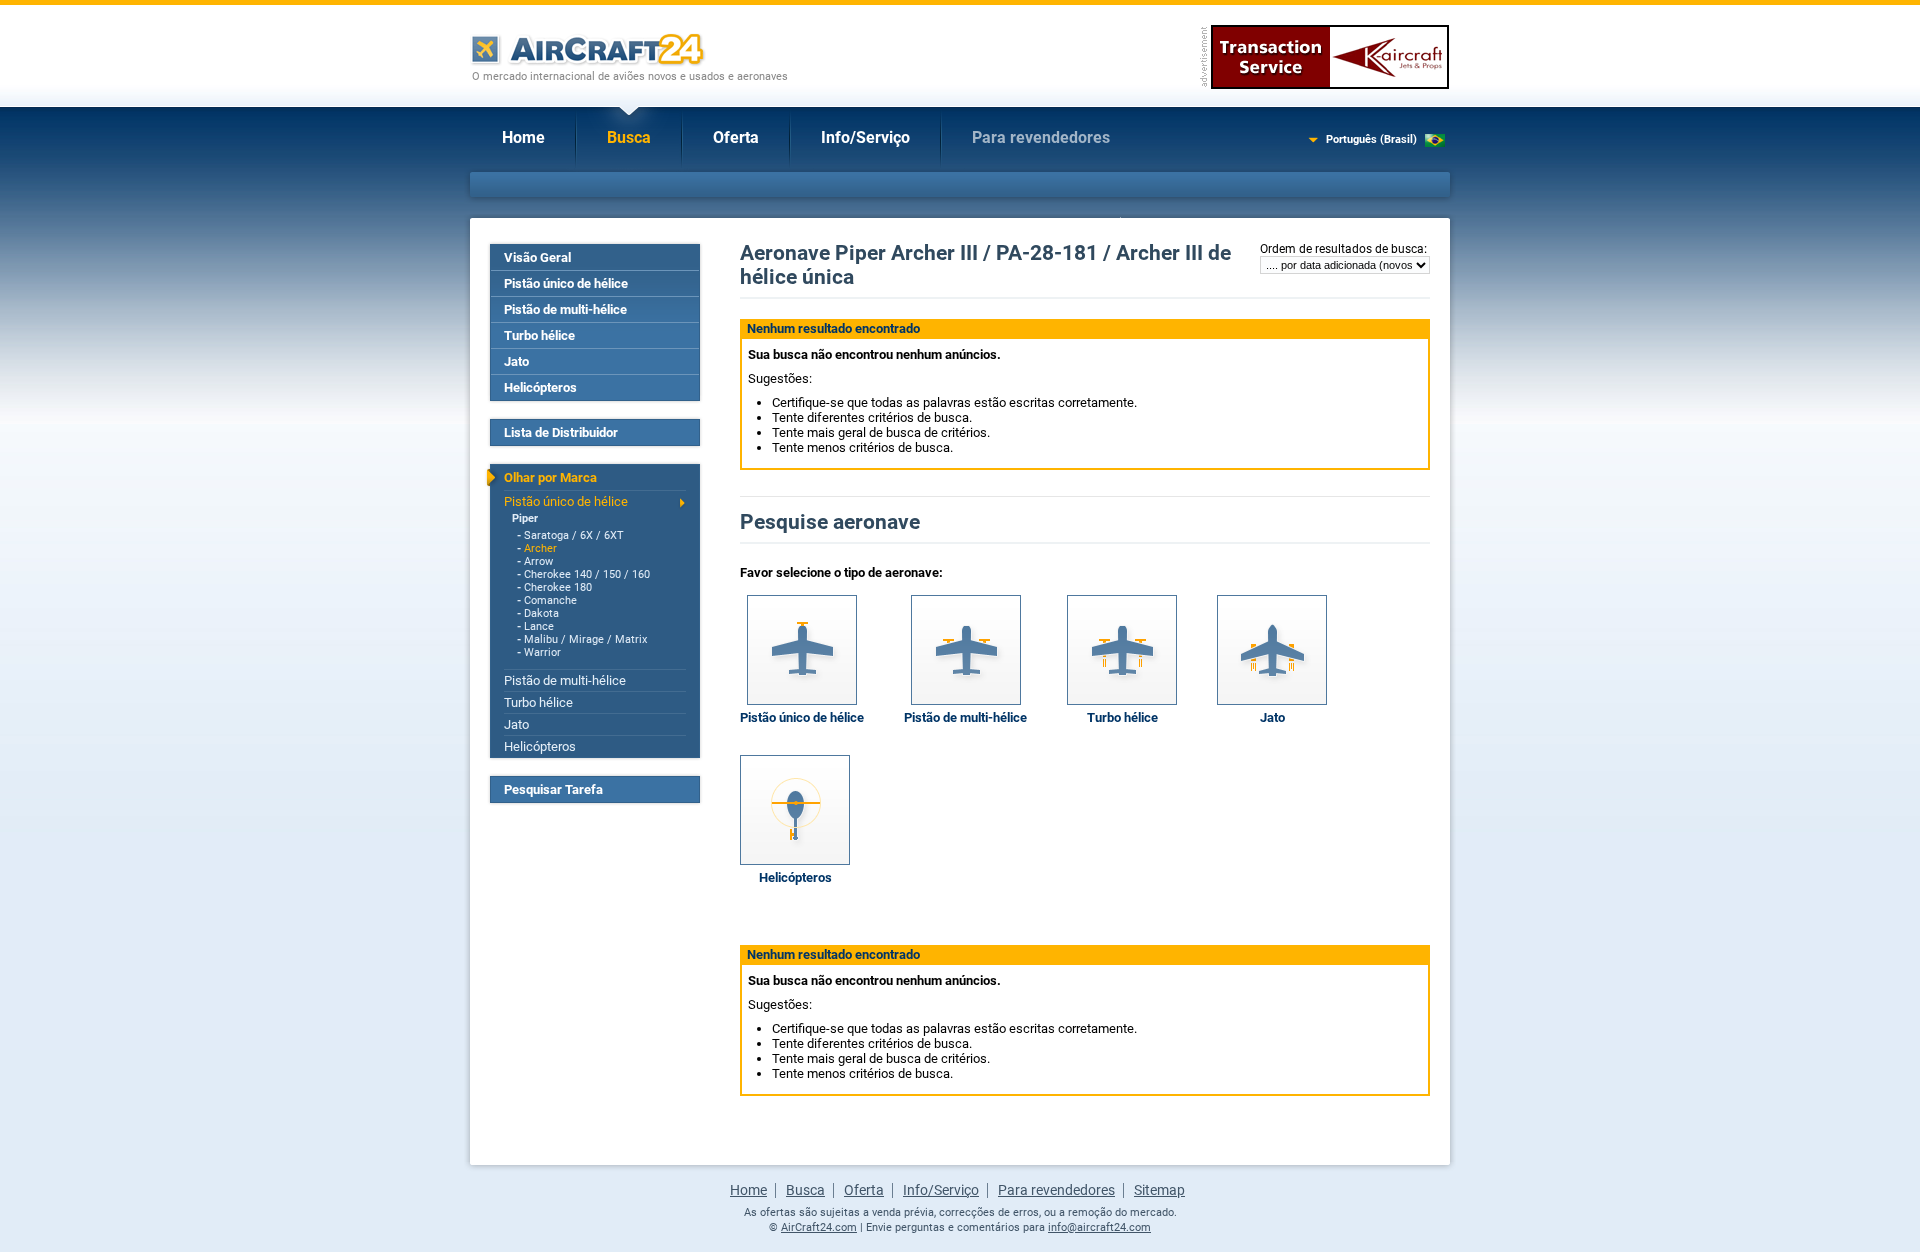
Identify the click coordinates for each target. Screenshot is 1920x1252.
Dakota (541, 613)
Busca (629, 137)
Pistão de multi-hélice (565, 309)
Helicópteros (540, 387)
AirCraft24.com (819, 1227)
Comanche (550, 600)
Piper (525, 518)
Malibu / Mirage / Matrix (585, 639)
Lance (539, 626)
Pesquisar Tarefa (553, 789)
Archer (540, 548)
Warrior (542, 652)
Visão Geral (537, 257)
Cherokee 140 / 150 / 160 (587, 574)
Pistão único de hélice (566, 283)
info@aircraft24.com (1099, 1227)
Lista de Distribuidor (561, 432)
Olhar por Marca (550, 477)
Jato (516, 361)
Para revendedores (1041, 137)
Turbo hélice (539, 335)
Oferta (736, 137)
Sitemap (1159, 1190)
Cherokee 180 (558, 587)
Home (523, 137)
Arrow (538, 561)
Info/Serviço (865, 137)
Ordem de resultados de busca (1342, 249)
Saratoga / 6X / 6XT (574, 535)
